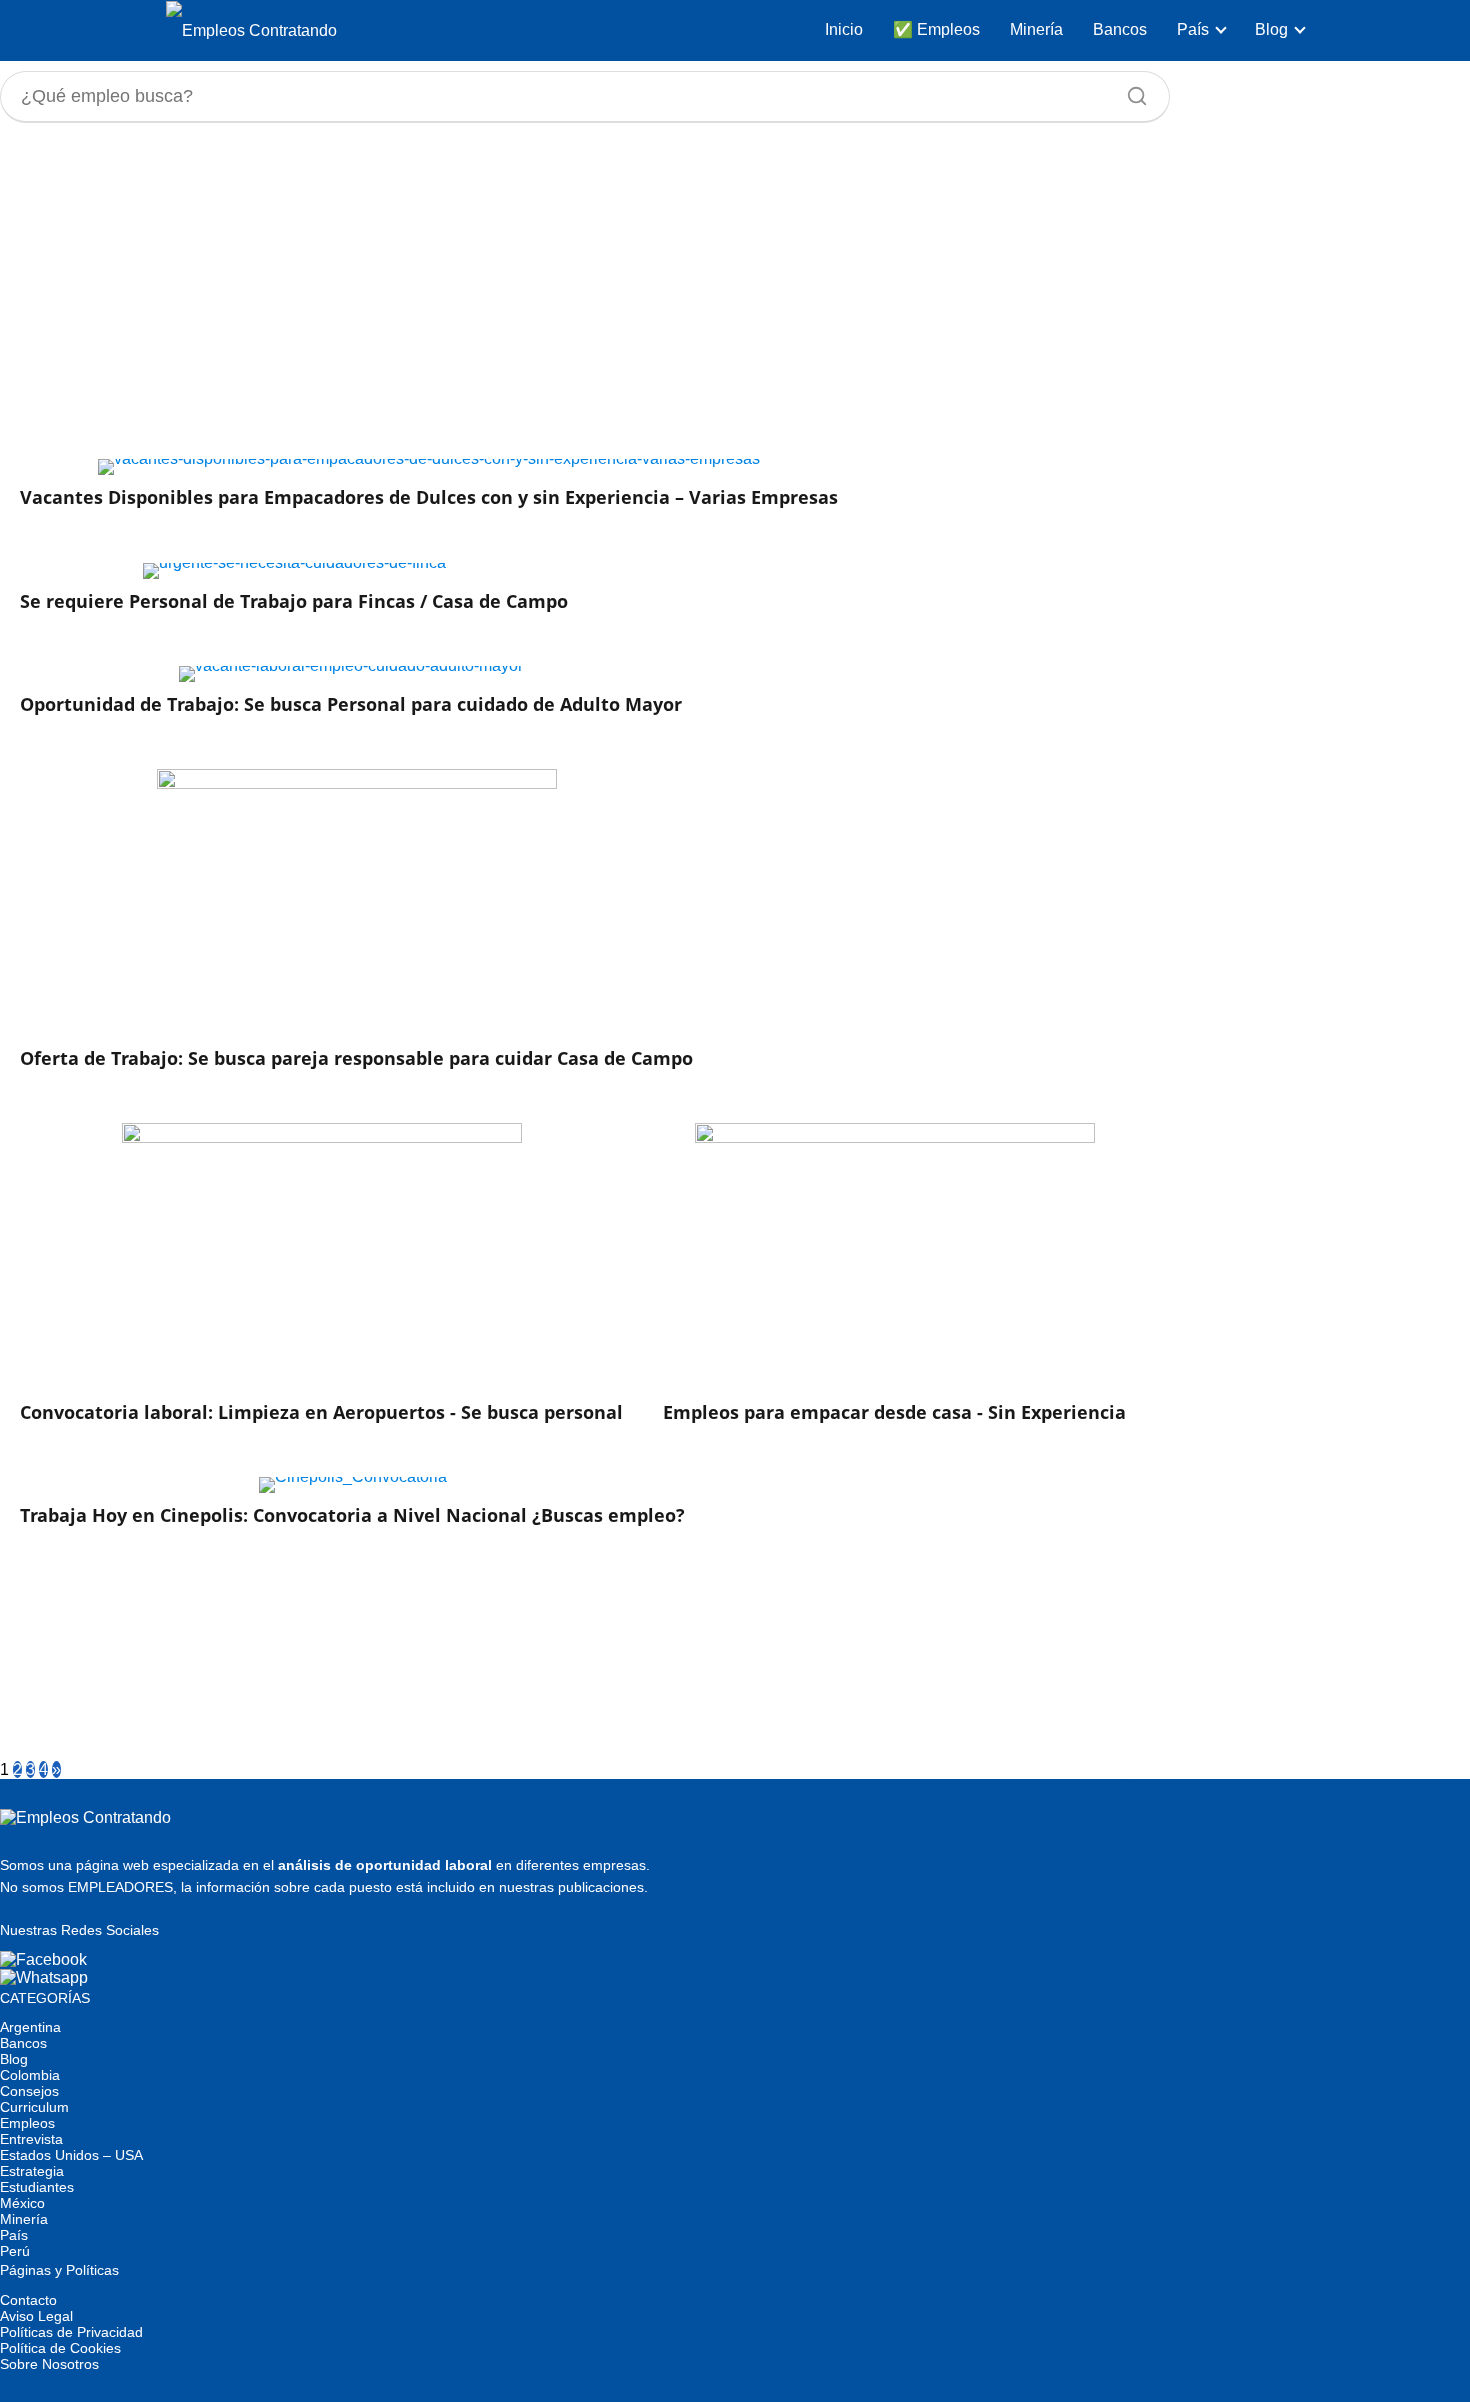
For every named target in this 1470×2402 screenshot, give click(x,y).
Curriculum (34, 2107)
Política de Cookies (60, 2348)
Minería (1036, 29)
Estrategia (32, 2171)
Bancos (1120, 29)
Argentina (30, 2027)
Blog (1271, 29)
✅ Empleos (936, 29)
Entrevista (31, 2139)
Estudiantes (37, 2187)
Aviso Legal (36, 2316)
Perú (15, 2251)
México (22, 2203)
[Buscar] (1130, 91)
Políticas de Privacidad (71, 2332)
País (1193, 29)
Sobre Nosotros (49, 2364)
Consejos (29, 2091)
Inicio (844, 29)
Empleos (27, 2123)
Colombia (30, 2075)
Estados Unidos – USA (71, 2155)
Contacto (28, 2300)
